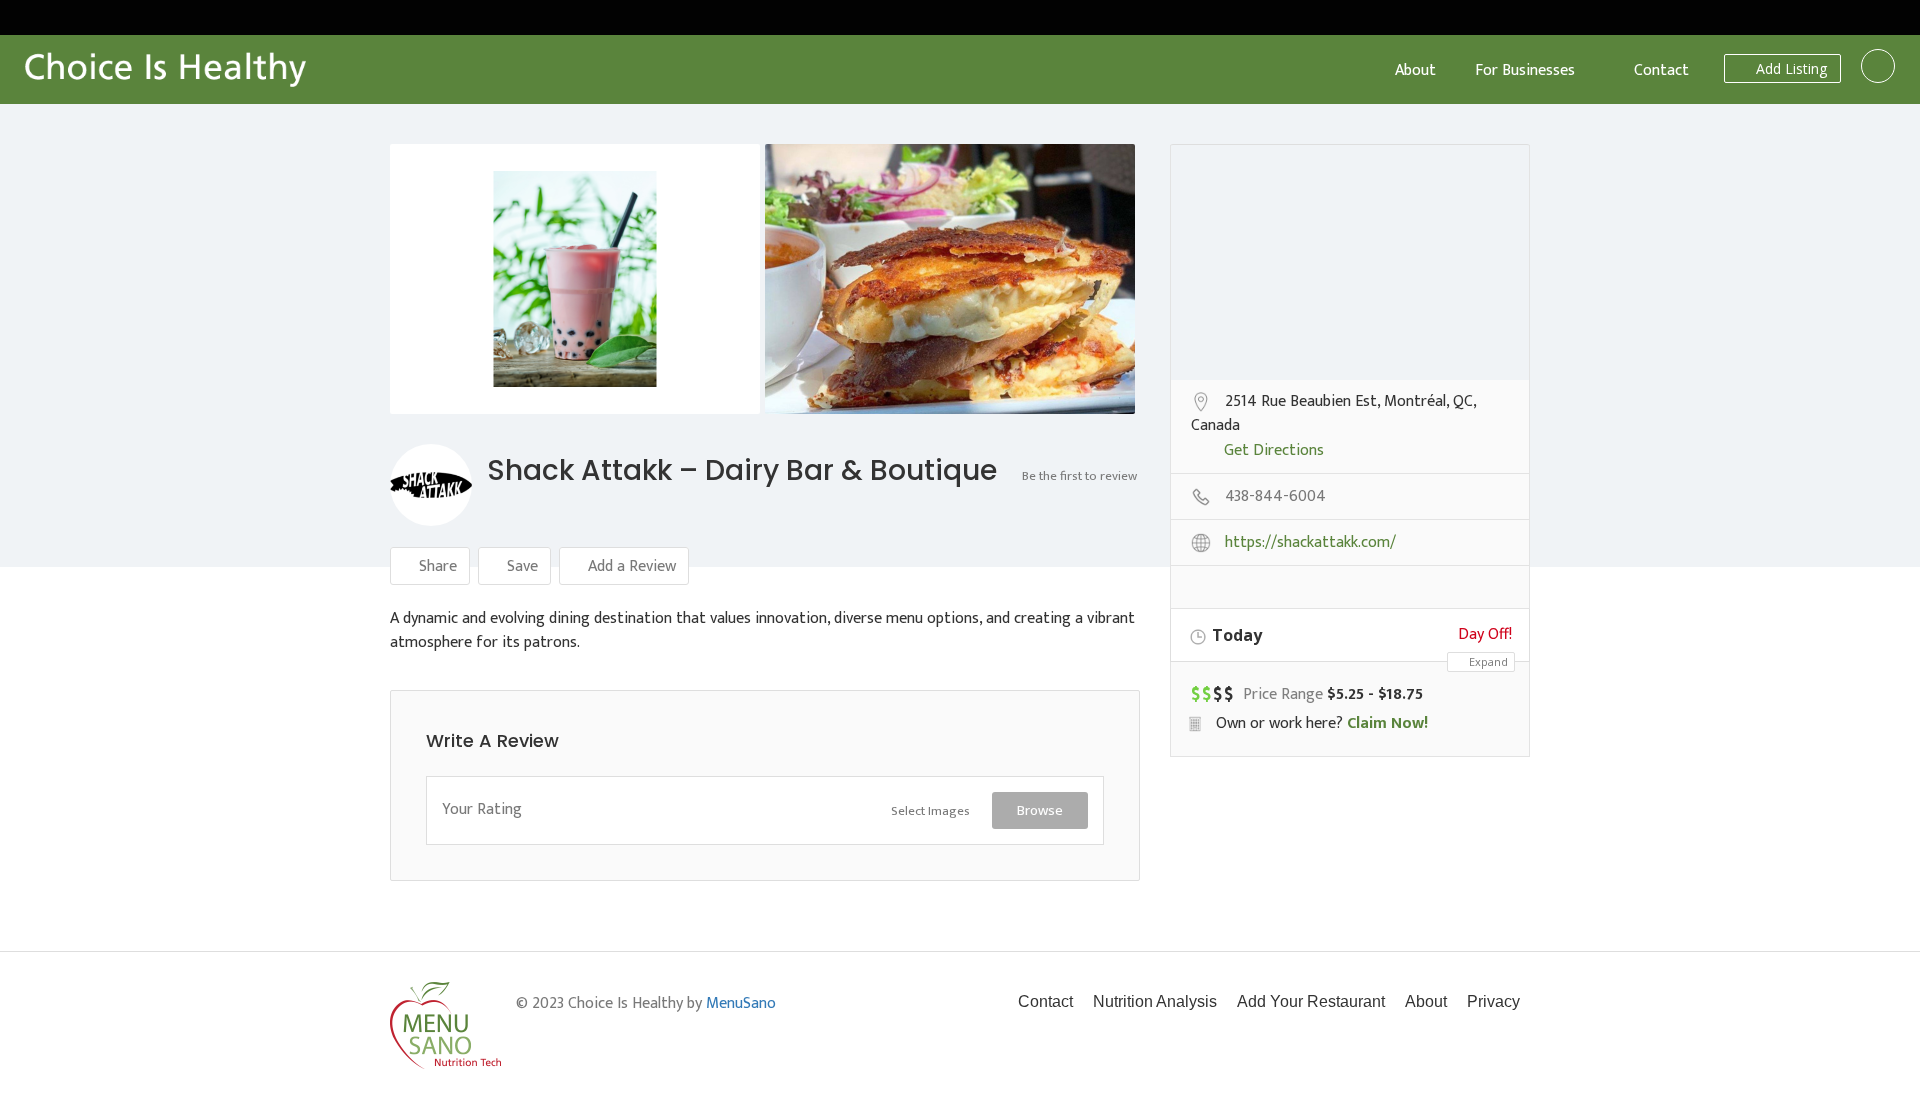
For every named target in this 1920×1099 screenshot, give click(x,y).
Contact (1661, 70)
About (1415, 70)
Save (520, 566)
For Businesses (1525, 70)
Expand (1487, 661)
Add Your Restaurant (1311, 1001)
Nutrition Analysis (1155, 1001)
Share (436, 566)
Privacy (1493, 1001)
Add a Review (630, 566)
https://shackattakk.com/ (1310, 544)
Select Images (930, 811)
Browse (1040, 810)
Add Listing (1789, 68)
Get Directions (1274, 452)
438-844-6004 (1275, 498)
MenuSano (741, 1003)
